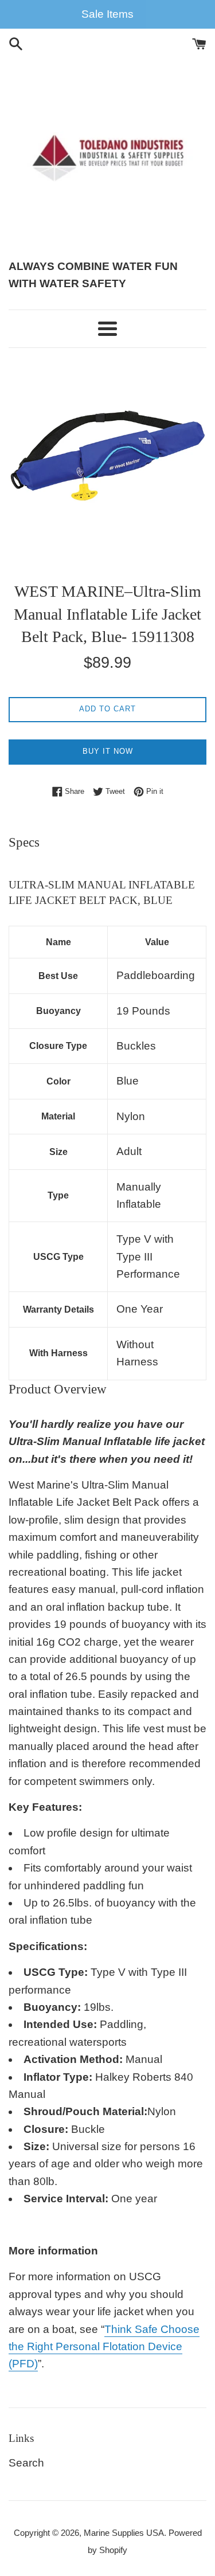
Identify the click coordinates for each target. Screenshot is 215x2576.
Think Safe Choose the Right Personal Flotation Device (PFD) (104, 2347)
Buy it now (108, 751)
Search (26, 2463)
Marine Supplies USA (124, 2533)
